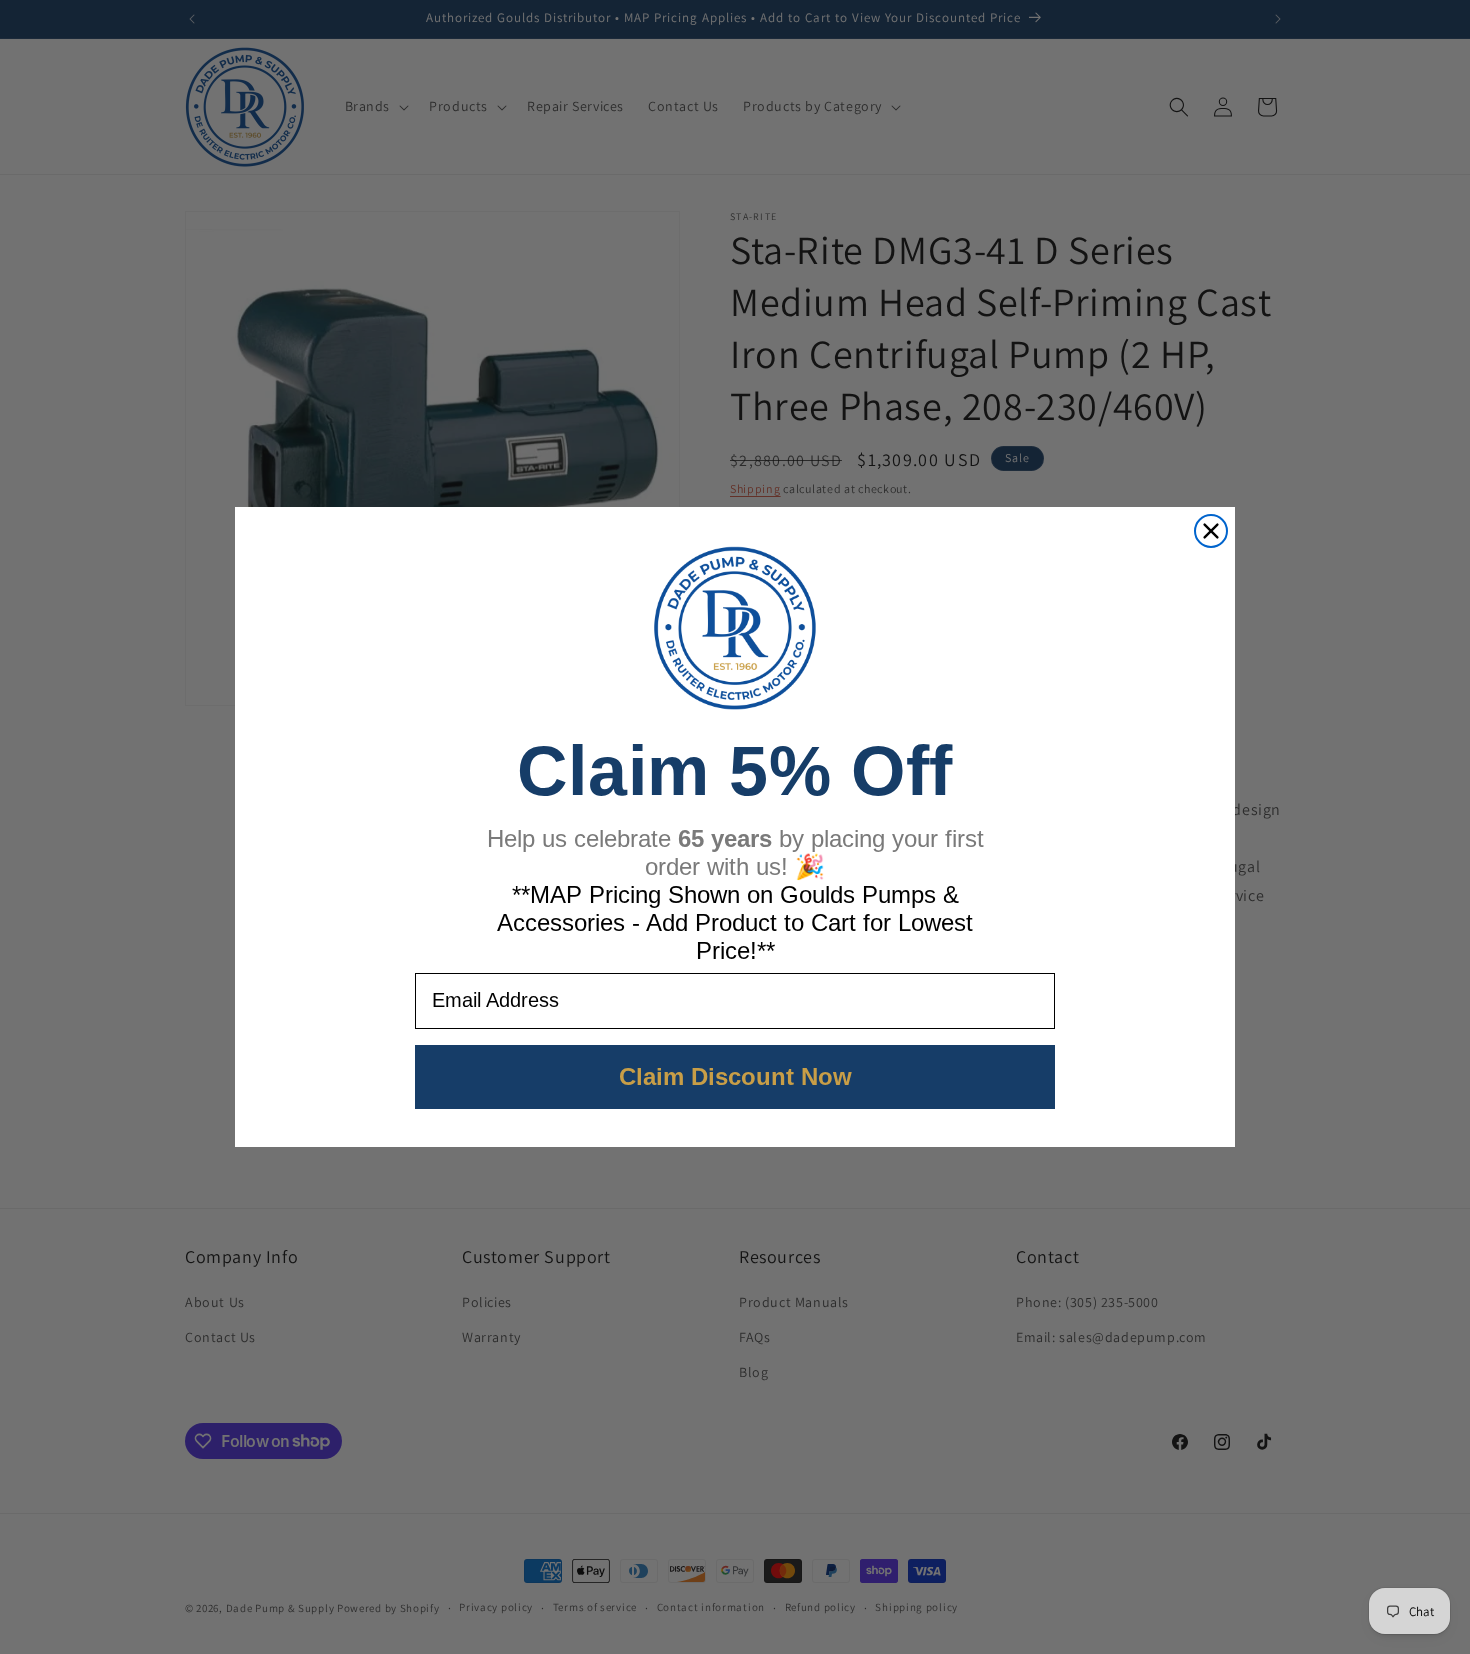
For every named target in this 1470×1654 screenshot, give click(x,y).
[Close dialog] (1211, 531)
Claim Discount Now (735, 1076)
